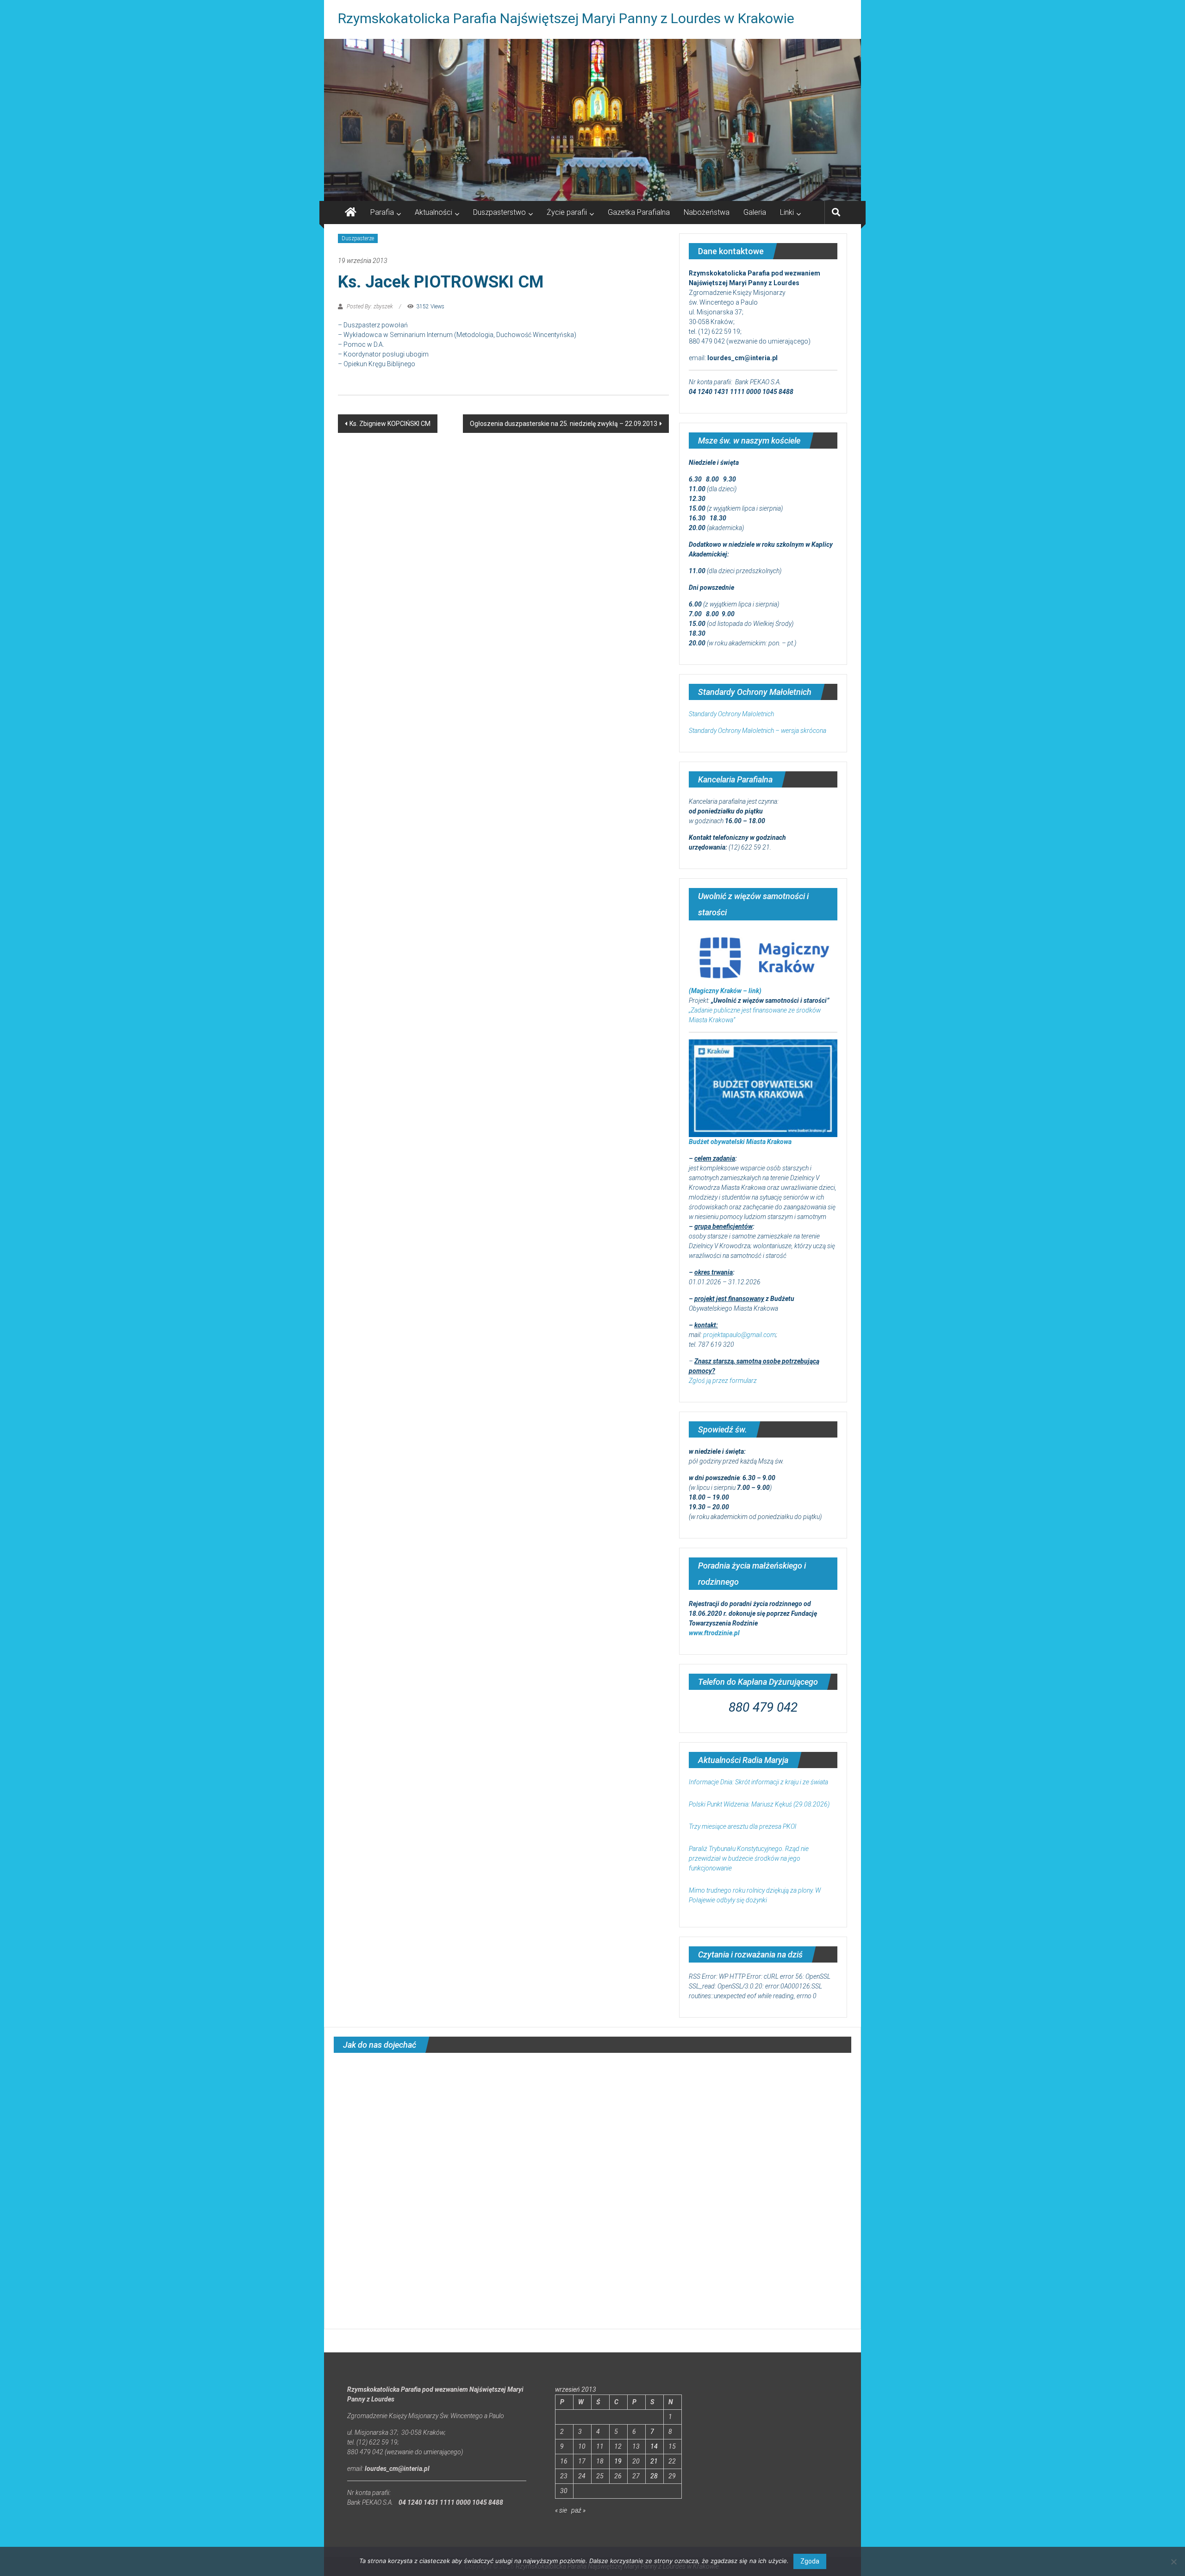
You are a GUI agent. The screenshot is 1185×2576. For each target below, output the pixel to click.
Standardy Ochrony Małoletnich (731, 714)
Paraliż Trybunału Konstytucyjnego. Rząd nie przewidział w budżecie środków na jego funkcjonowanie (749, 1858)
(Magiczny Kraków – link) (725, 991)
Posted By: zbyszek (370, 306)
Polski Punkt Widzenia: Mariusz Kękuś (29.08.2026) (759, 1804)
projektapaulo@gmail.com (739, 1335)
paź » (578, 2510)
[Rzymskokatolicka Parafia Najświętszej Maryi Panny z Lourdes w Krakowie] (592, 120)
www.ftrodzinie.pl (714, 1633)
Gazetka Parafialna (639, 212)
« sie (561, 2510)
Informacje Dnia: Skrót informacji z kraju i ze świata (758, 1782)
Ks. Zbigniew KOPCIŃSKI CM (390, 424)
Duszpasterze (358, 238)
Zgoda (810, 2561)
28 (654, 2476)
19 (618, 2461)
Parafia (382, 212)
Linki (787, 212)
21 (654, 2461)
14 (654, 2446)
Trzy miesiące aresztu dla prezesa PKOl (742, 1826)
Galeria (755, 212)
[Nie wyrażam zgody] (1173, 2562)
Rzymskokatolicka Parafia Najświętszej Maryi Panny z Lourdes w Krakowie (566, 18)
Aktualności (433, 212)
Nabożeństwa (707, 212)
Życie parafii (567, 212)
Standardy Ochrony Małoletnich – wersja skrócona (758, 731)
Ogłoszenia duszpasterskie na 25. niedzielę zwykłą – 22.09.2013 (564, 424)
